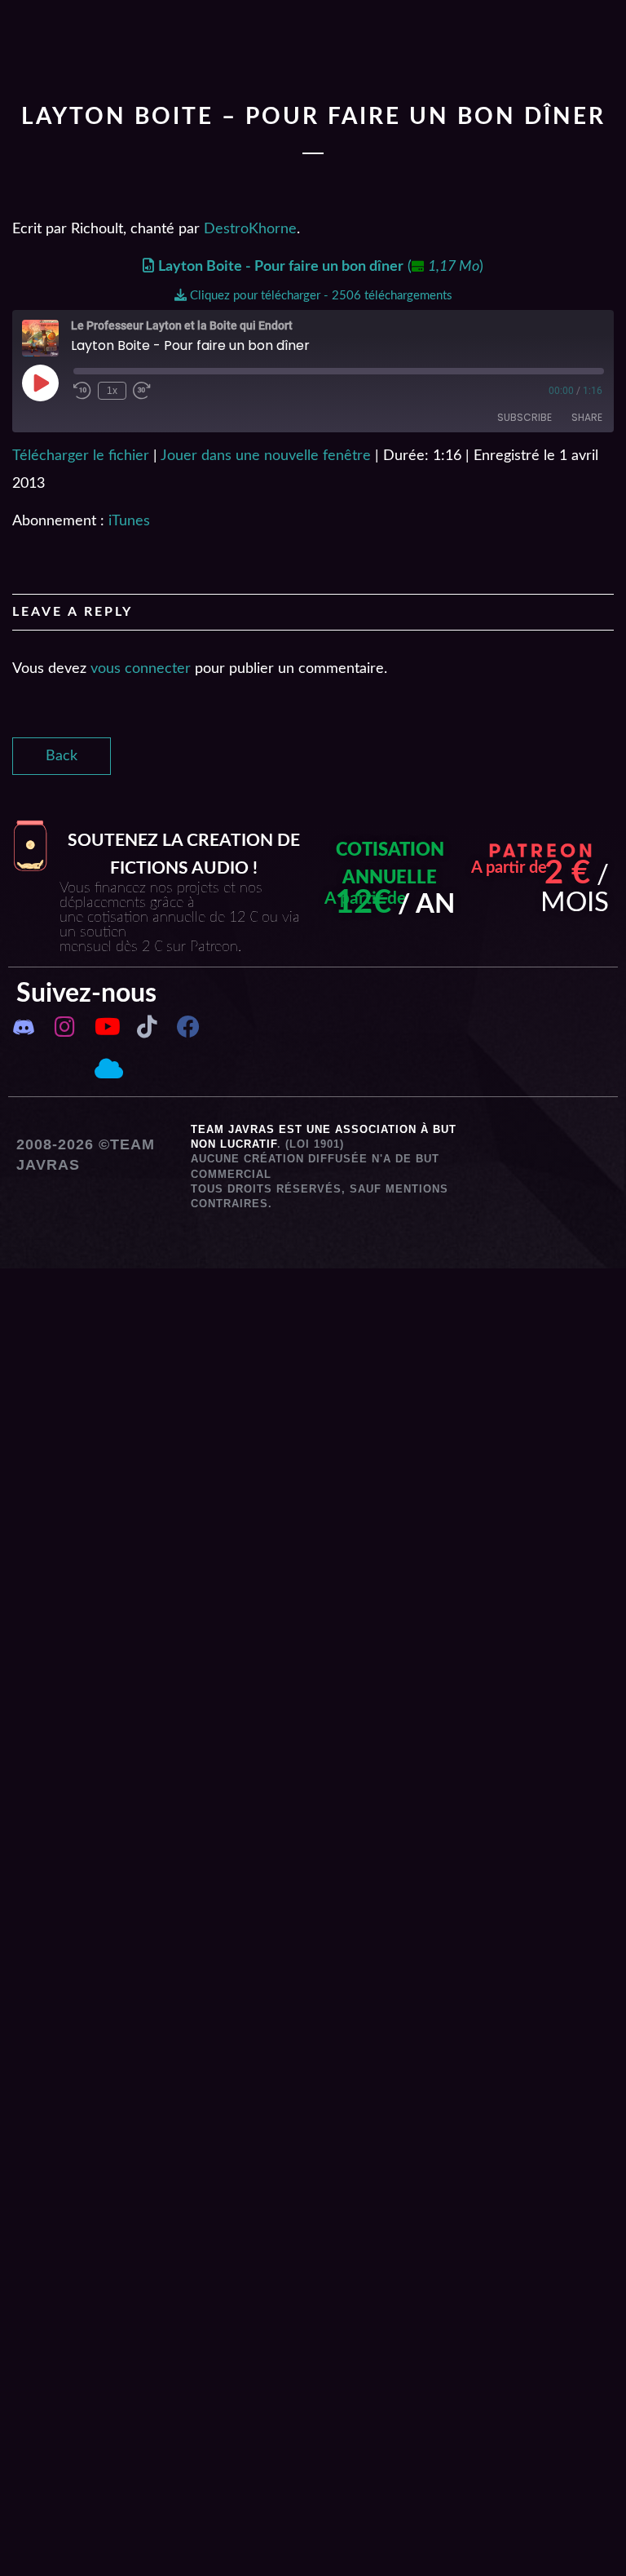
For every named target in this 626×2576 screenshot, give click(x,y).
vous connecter (141, 669)
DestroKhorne (250, 229)
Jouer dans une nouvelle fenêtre (266, 456)
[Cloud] (106, 1069)
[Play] (40, 383)
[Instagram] (64, 1027)
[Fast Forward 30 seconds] (142, 391)
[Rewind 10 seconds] (82, 391)
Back (62, 756)
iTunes (129, 521)
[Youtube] (106, 1027)
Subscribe (525, 417)
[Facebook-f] (187, 1027)
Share (587, 417)
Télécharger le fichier (81, 456)
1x (112, 391)
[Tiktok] (147, 1027)
